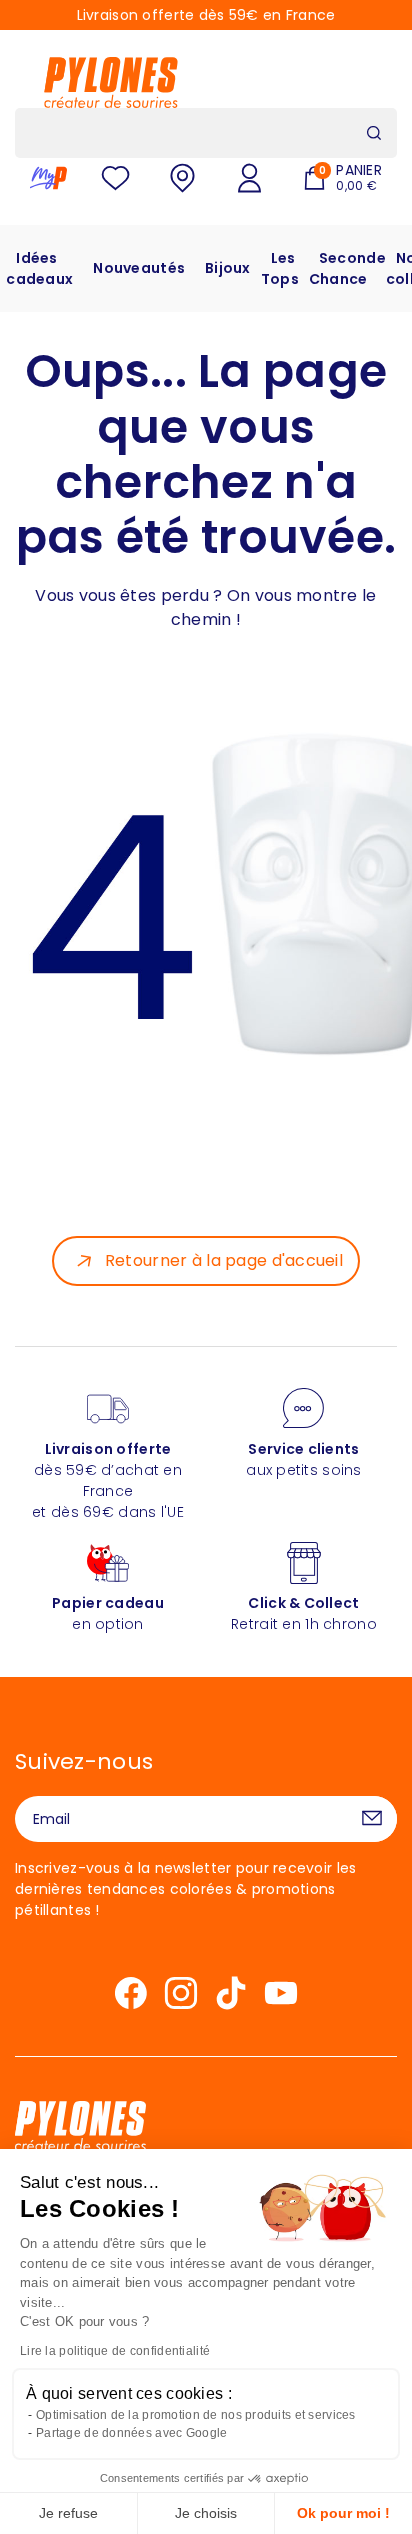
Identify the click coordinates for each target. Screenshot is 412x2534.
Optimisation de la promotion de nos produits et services (196, 2415)
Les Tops (280, 268)
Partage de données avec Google (131, 2433)
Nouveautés (139, 268)
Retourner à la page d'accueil (224, 1260)
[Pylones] (111, 82)
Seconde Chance (347, 268)
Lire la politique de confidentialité (115, 2351)
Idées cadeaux (39, 268)
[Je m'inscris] (372, 1819)
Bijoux (228, 268)
